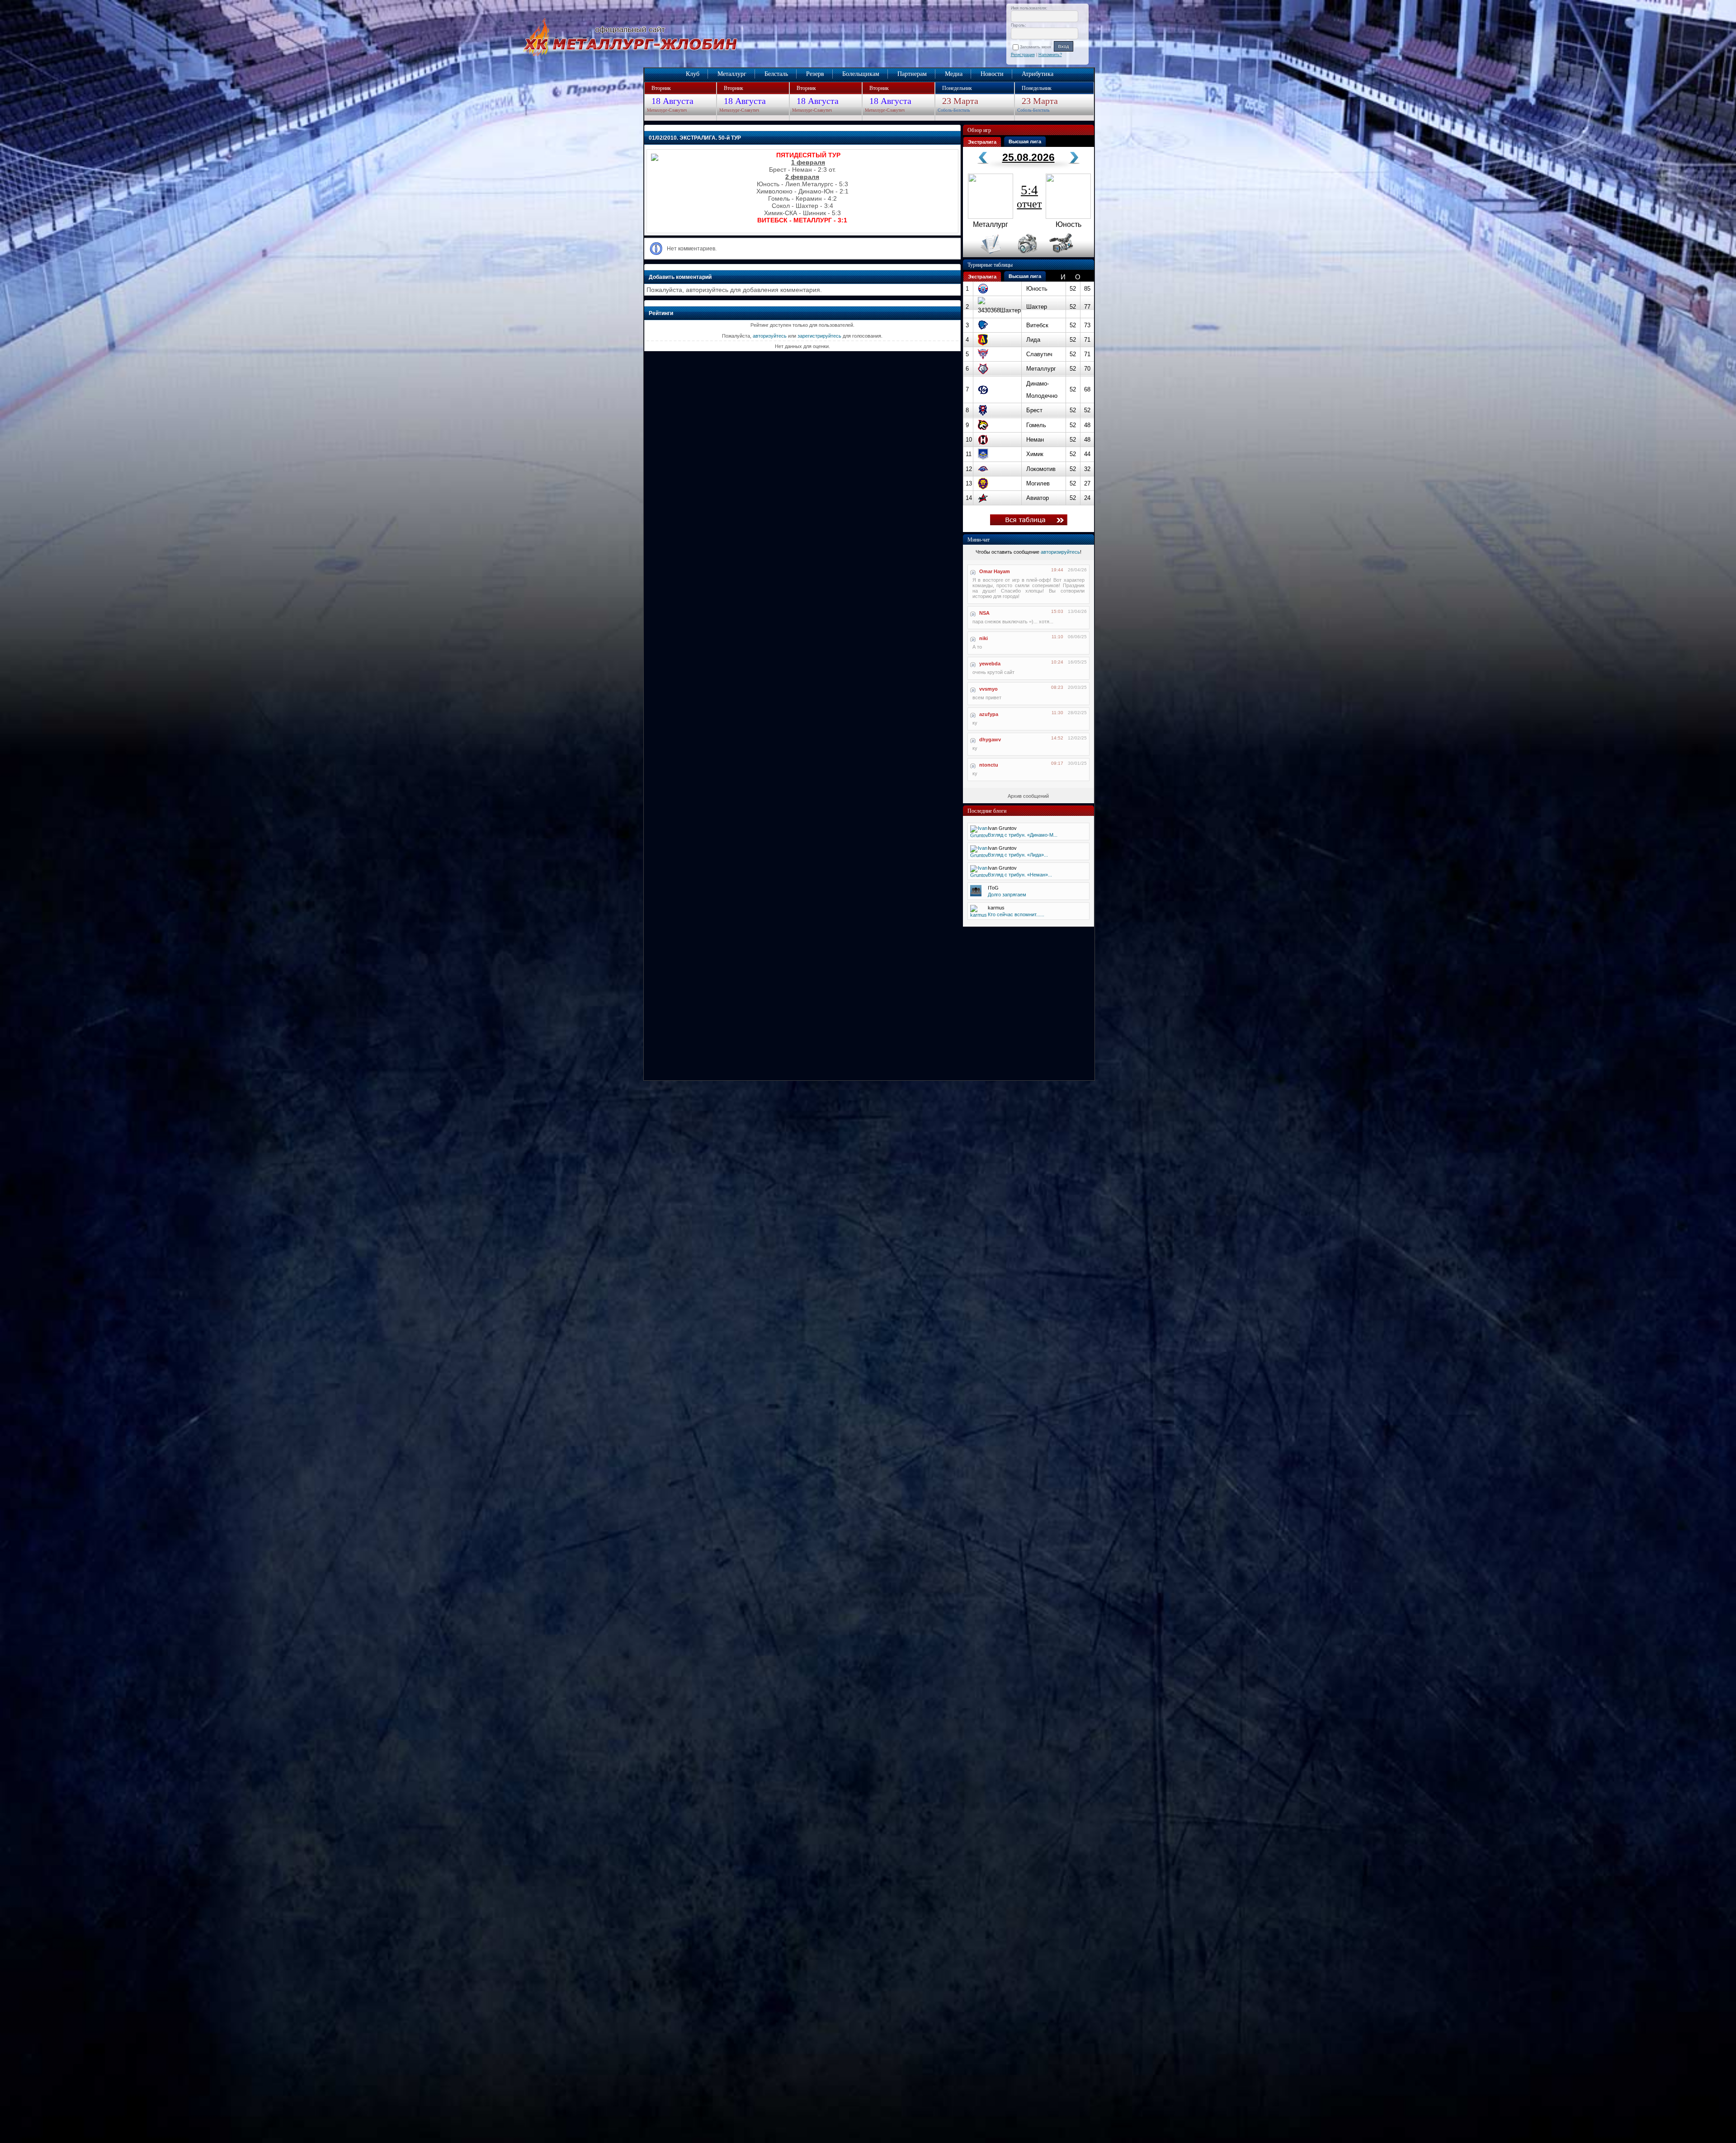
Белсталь (776, 74)
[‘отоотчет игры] (1026, 255)
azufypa (989, 714)
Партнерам (912, 74)
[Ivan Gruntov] (979, 835)
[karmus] (979, 915)
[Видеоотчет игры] (1069, 255)
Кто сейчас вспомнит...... (1016, 914)
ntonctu (989, 765)
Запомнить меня (1037, 47)
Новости (992, 74)
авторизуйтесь (770, 336)
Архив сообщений (1028, 796)
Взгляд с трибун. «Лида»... (1018, 855)
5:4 (1029, 196)
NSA (984, 613)
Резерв (815, 74)
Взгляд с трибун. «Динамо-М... (1023, 835)
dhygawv (990, 739)
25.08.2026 (1028, 157)
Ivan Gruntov (1002, 828)
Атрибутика (1038, 74)
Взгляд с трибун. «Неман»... (1020, 875)
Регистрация (1023, 55)
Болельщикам (861, 74)
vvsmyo (988, 689)
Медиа (954, 74)
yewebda (990, 664)
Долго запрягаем (1007, 895)
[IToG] (976, 895)
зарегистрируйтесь (819, 336)
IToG (993, 888)
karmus (996, 908)
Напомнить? (1050, 55)
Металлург (732, 74)
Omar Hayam (995, 571)
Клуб (693, 74)
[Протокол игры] (985, 255)
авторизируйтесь (1060, 552)
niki (984, 638)
